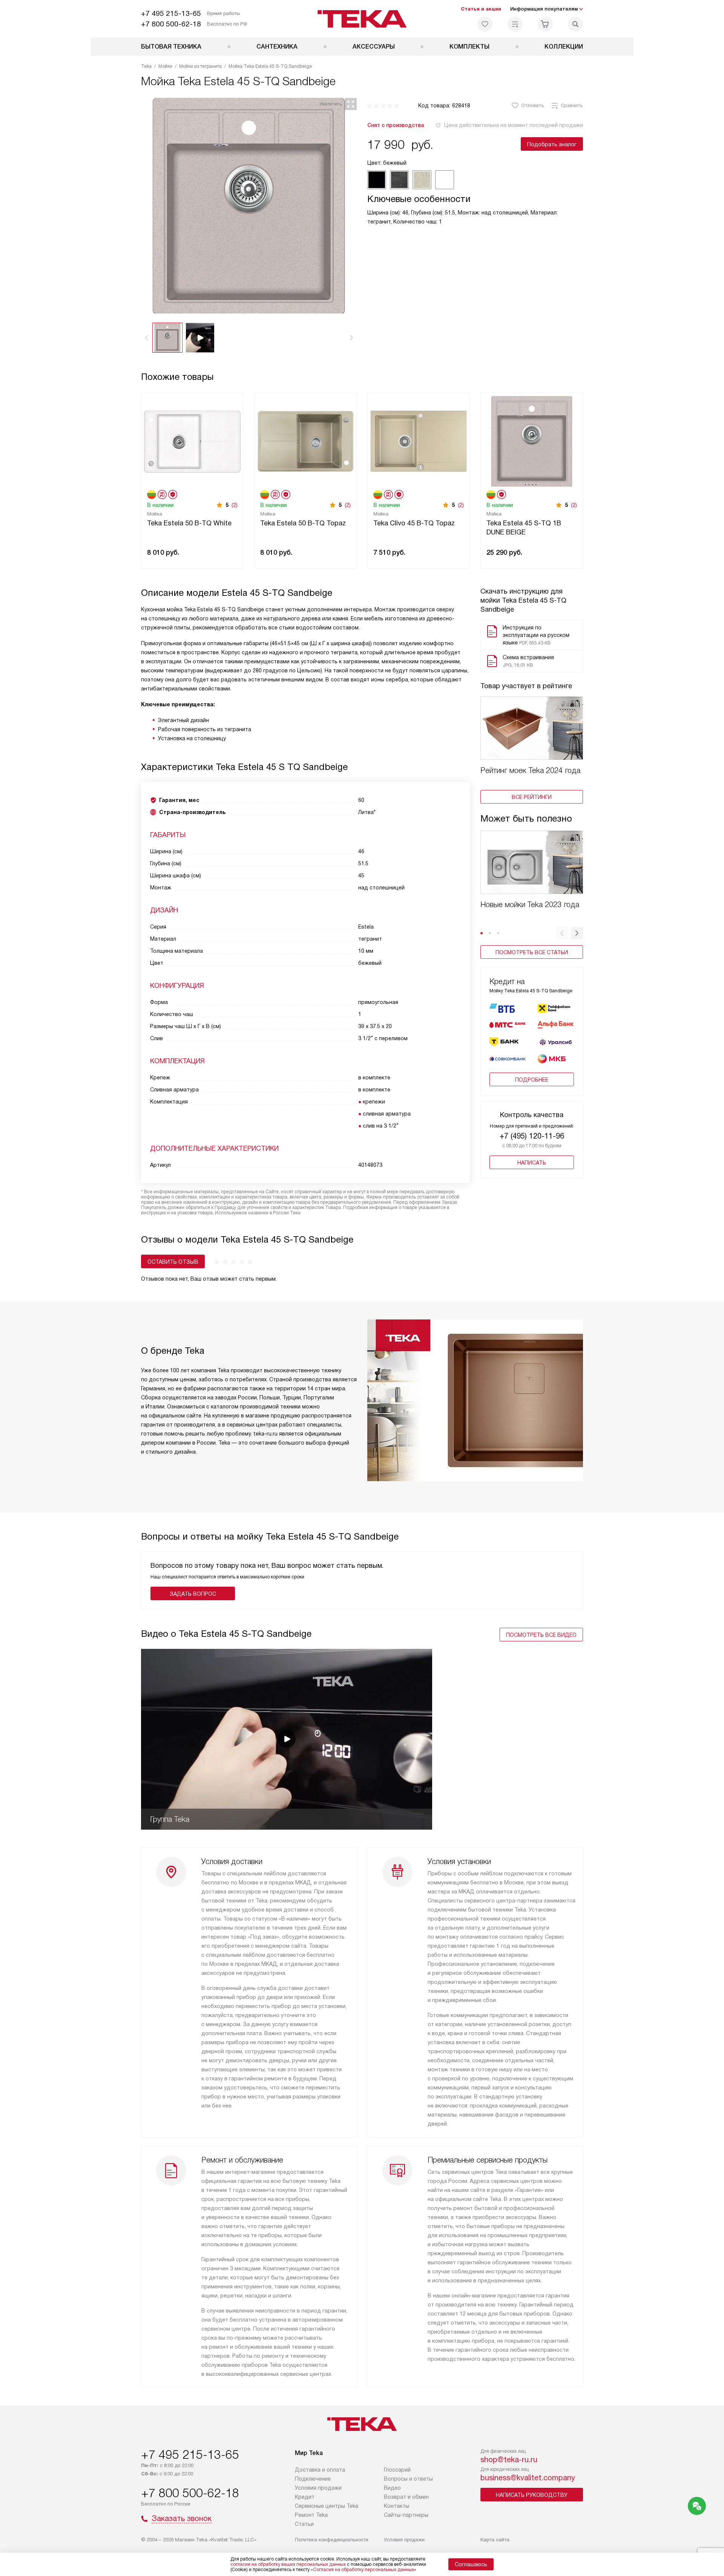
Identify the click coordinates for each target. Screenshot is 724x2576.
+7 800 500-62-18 (171, 24)
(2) (235, 505)
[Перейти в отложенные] (485, 24)
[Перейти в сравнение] (515, 24)
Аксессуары (374, 47)
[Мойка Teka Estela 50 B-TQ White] (192, 440)
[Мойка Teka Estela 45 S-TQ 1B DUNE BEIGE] (532, 440)
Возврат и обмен (406, 2497)
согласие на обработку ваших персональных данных (288, 2564)
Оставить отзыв (173, 1262)
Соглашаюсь (471, 2564)
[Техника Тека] (362, 19)
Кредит (305, 2497)
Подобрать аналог (552, 144)
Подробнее (532, 1080)
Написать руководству (532, 2495)
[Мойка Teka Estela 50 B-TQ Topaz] (305, 440)
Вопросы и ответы (408, 2479)
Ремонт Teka (311, 2515)
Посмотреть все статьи (532, 952)
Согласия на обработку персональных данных (364, 2570)
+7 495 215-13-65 (171, 13)
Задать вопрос (193, 1594)
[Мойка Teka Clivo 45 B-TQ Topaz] (419, 440)
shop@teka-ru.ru (509, 2460)
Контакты (397, 2506)
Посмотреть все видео (541, 1635)
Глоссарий (397, 2470)
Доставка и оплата (320, 2470)
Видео (392, 2488)
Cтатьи (304, 2524)
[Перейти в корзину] (545, 24)
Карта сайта (495, 2540)
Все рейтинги (532, 797)
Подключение (313, 2479)
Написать (532, 1163)
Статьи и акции (481, 9)
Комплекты (469, 47)
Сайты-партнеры (406, 2515)
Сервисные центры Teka (327, 2506)
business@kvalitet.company (528, 2478)
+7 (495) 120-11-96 (532, 1136)
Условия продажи (318, 2488)
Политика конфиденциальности (332, 2540)
